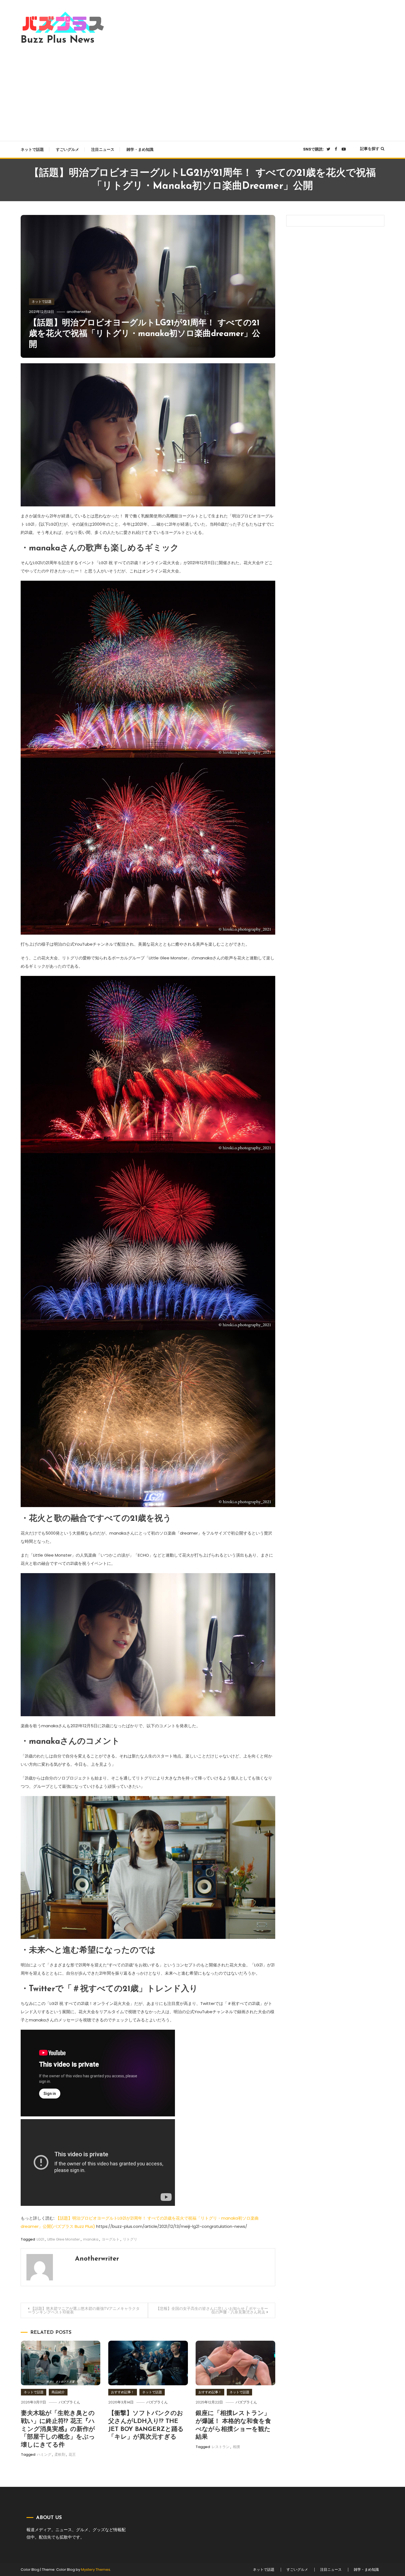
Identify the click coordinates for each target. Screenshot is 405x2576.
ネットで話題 (32, 149)
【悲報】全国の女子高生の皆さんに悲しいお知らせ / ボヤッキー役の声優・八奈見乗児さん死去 (212, 2310)
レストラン (221, 2447)
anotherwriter (79, 312)
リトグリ (130, 2239)
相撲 (236, 2447)
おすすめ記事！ (123, 2392)
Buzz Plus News (58, 40)
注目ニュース (103, 149)
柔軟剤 (60, 2454)
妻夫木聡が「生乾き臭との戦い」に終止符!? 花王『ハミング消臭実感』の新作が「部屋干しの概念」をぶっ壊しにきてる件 (58, 2429)
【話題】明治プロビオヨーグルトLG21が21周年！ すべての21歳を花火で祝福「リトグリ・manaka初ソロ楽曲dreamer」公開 (145, 334)
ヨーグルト (111, 2239)
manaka (91, 2239)
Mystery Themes (96, 2570)
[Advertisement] (202, 91)
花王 (72, 2454)
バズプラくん (69, 2402)
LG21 (40, 2239)
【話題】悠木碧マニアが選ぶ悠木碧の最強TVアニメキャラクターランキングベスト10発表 (84, 2310)
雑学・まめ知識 (140, 149)
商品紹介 (58, 2392)
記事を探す (370, 149)
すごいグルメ (67, 149)
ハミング (44, 2454)
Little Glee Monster (64, 2239)
